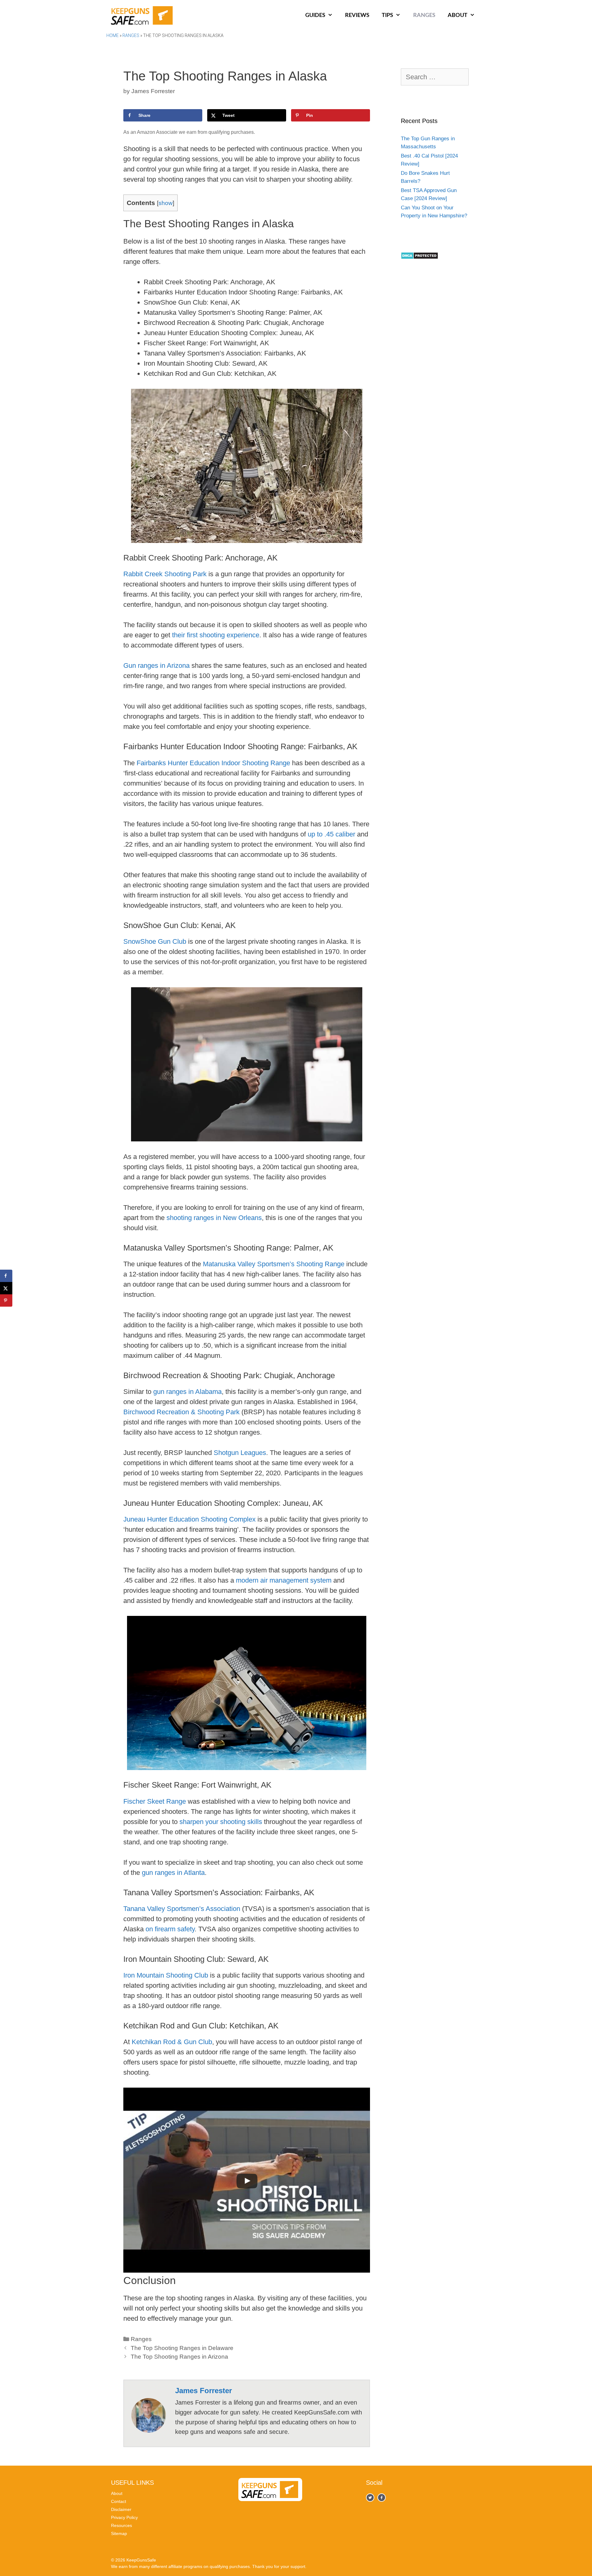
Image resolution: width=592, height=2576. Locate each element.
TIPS (387, 15)
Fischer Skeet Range (155, 1801)
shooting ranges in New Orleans (214, 1218)
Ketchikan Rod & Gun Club (172, 2042)
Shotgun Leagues (240, 1453)
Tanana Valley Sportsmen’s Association (182, 1909)
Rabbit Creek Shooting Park (165, 574)
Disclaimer (121, 2509)
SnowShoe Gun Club (155, 941)
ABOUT (458, 15)
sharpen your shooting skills (221, 1822)
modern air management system (284, 1580)
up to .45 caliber (331, 834)
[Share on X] (6, 1288)
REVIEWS (357, 15)
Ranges (131, 35)
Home (113, 35)
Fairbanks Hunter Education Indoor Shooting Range (213, 763)
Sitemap (119, 2533)
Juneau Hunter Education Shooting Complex (189, 1519)
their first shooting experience (216, 635)
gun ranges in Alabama (187, 1392)
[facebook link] (370, 2498)
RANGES (424, 15)
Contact (119, 2501)
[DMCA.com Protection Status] (419, 258)
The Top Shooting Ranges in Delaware (182, 2348)
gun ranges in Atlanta (173, 1873)
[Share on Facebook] (6, 1276)
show (166, 203)
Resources (121, 2525)
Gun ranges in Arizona (156, 666)
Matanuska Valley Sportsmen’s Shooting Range (274, 1264)
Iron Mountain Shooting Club (166, 1975)
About (117, 2493)
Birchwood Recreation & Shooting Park (181, 1412)
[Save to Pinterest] (6, 1300)
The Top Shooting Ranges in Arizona (179, 2357)
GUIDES (315, 15)
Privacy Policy (124, 2517)
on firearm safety (170, 1929)
